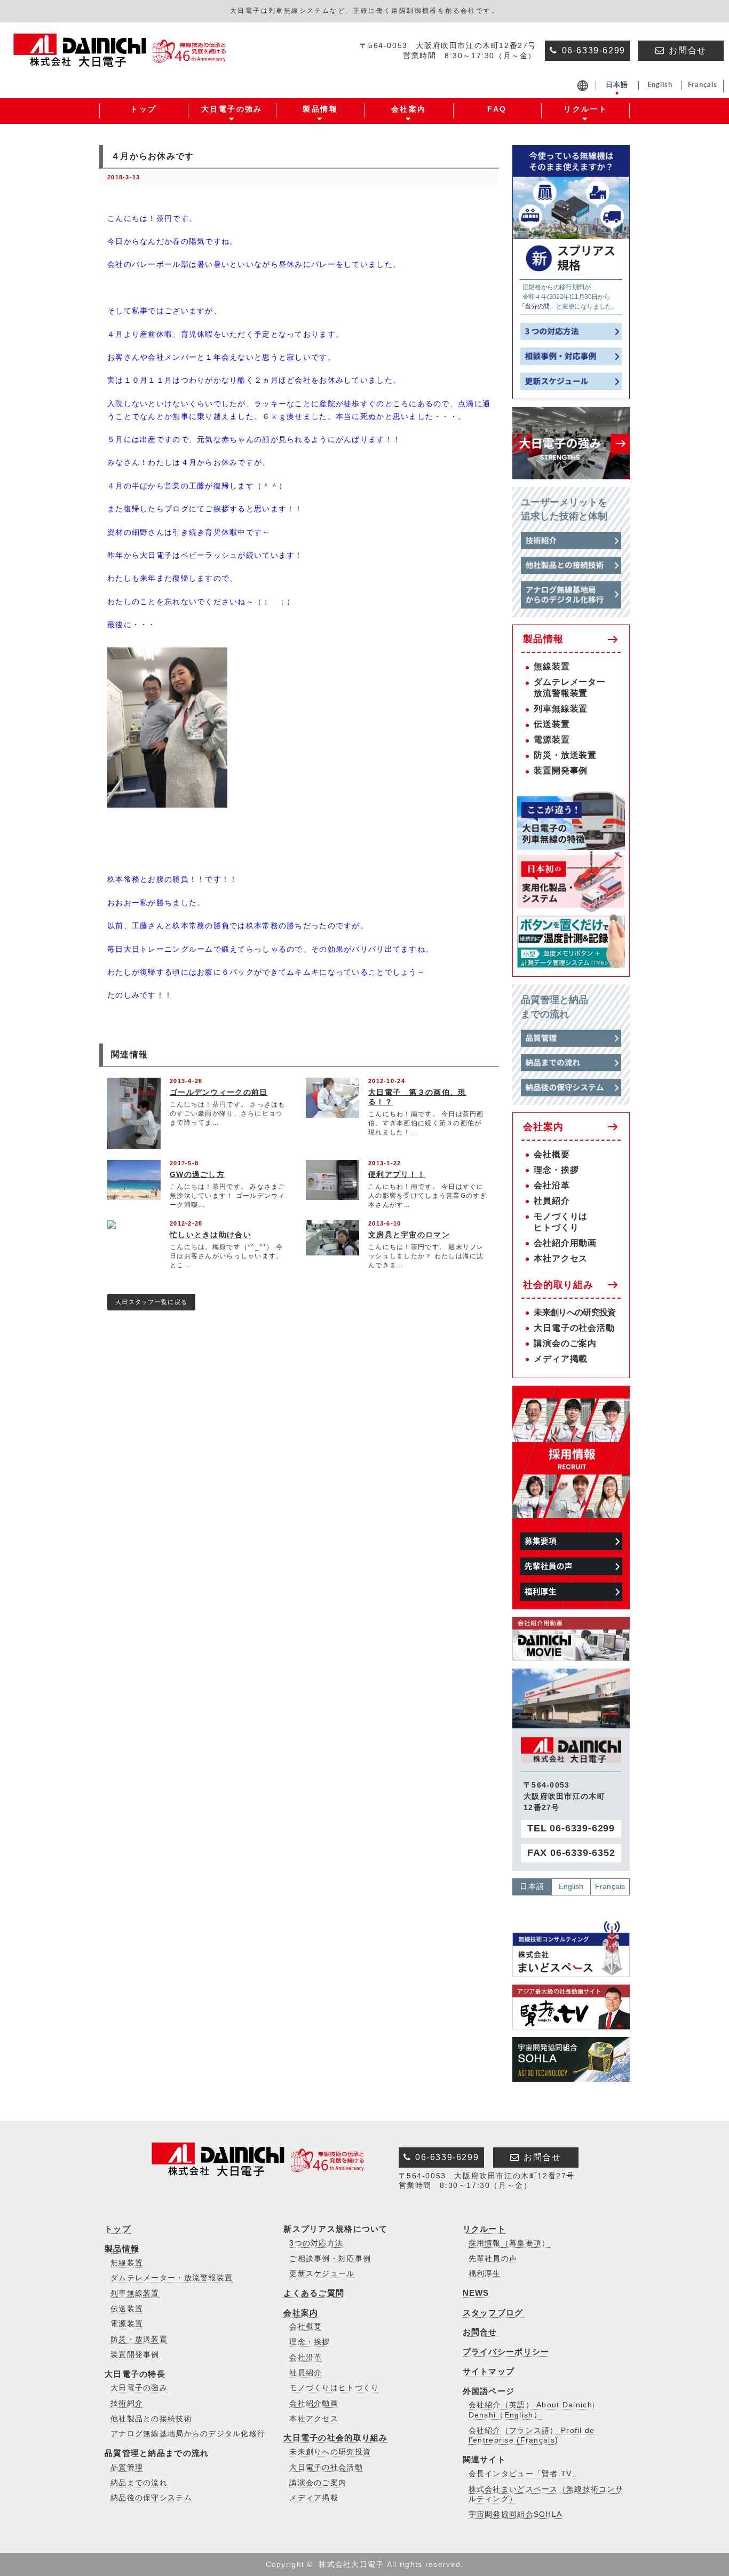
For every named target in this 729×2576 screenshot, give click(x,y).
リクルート (484, 2229)
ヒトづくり (556, 1227)
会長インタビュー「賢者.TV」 (524, 2474)
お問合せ (480, 2332)
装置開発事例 (561, 771)
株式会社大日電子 (351, 2564)
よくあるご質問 (314, 2293)
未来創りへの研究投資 (575, 1312)
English (571, 1886)
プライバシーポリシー (506, 2352)
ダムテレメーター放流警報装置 (569, 688)
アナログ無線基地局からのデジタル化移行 (188, 2434)
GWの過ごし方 (197, 1174)
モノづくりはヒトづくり (334, 2388)
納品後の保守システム (151, 2498)
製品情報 (543, 639)
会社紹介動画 (314, 2403)
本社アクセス (561, 1258)
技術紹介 (127, 2403)
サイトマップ (489, 2371)
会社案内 (543, 1127)
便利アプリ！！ (397, 1174)
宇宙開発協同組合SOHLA (516, 2514)
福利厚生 (485, 2274)
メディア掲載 (561, 1359)
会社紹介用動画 (565, 1243)
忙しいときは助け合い (211, 1235)
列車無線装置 (561, 709)
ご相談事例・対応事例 (330, 2259)
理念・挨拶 (556, 1170)
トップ (118, 2229)
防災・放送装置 (565, 755)
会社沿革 (552, 1185)
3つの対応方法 (316, 2243)
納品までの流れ (139, 2483)
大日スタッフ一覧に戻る (151, 1302)
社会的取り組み (558, 1285)
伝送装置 (552, 724)
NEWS (476, 2293)
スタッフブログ (493, 2313)
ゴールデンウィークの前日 (219, 1092)
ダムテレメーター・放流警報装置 (172, 2278)
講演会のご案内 (565, 1343)
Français (610, 1886)
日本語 (532, 1886)
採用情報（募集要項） (509, 2243)
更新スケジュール (322, 2274)
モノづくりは (561, 1216)
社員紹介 (552, 1201)
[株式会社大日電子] (122, 60)
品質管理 (127, 2467)
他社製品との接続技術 (151, 2419)
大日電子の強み (139, 2388)
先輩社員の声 (493, 2259)
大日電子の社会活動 (574, 1328)
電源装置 (552, 740)
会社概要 (552, 1154)
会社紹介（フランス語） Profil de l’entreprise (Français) (532, 2436)
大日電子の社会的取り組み (335, 2437)
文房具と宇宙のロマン (409, 1235)
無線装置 (552, 666)
